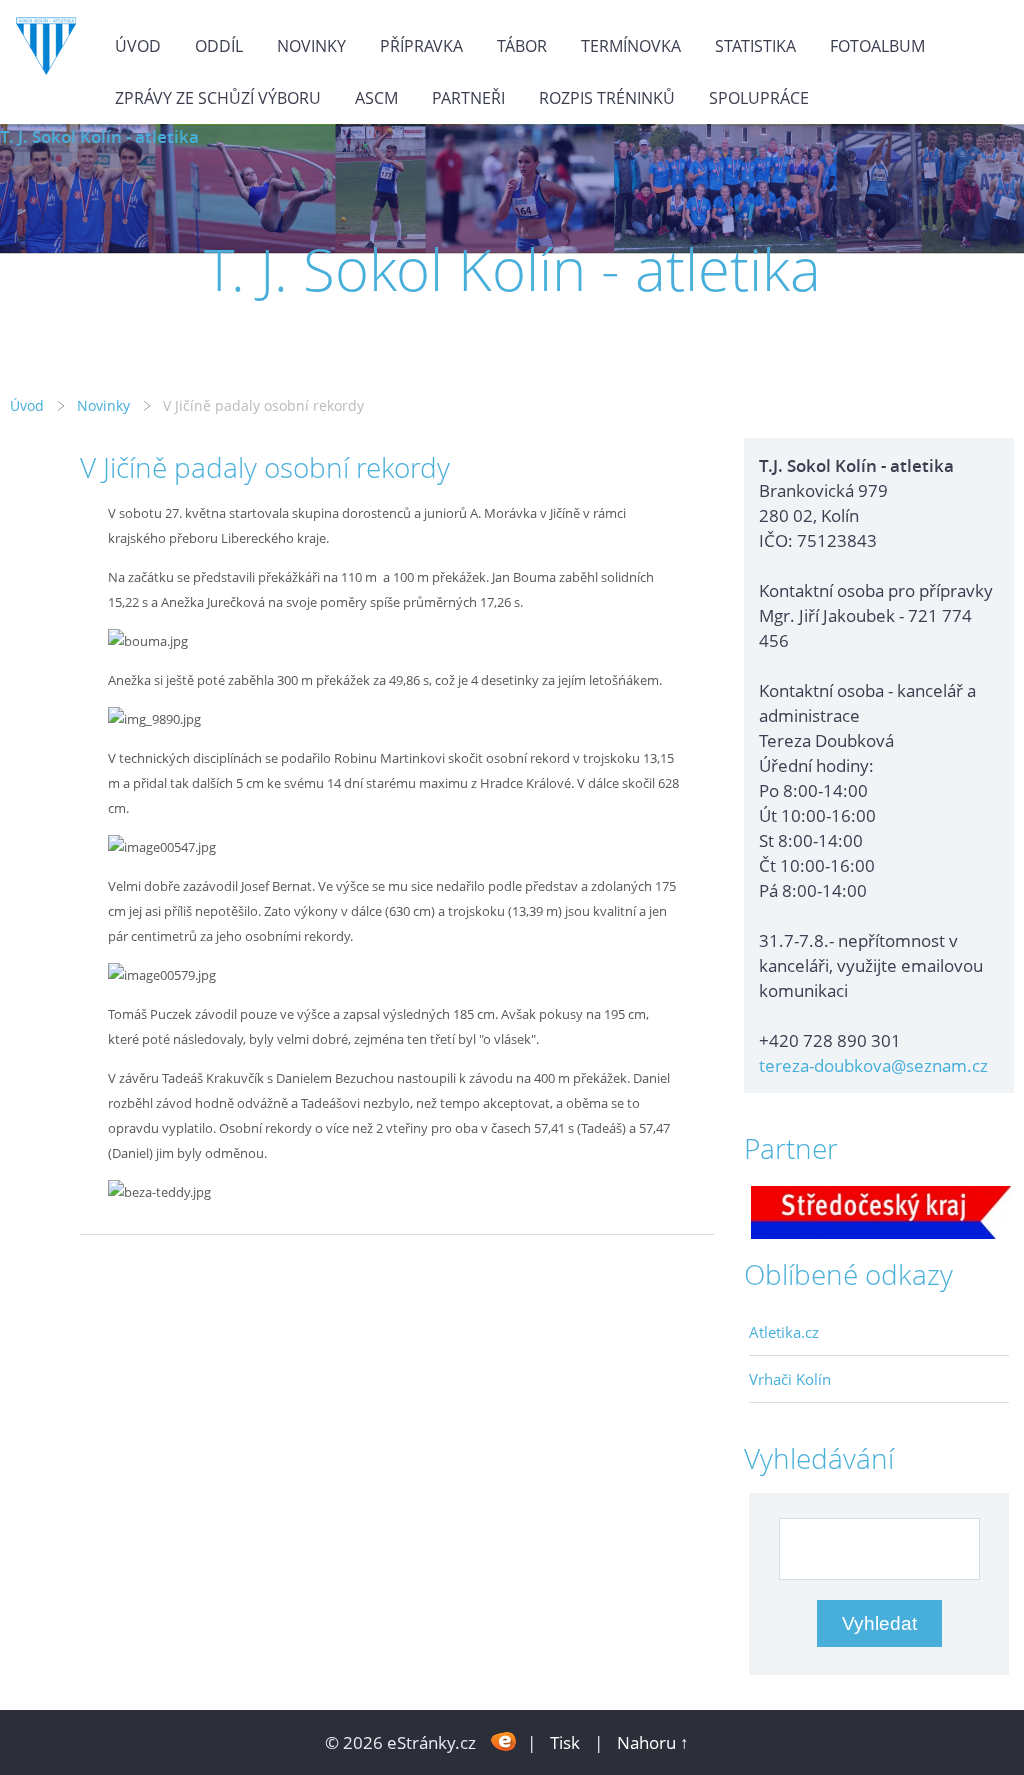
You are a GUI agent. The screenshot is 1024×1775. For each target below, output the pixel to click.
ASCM (376, 98)
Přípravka (421, 46)
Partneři (468, 98)
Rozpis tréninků (607, 98)
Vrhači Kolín (790, 1379)
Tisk (565, 1742)
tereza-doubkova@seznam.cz (873, 1065)
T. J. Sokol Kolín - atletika (99, 136)
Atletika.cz (784, 1332)
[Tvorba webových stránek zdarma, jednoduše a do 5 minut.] (503, 1740)
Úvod (138, 46)
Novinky (311, 46)
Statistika (755, 46)
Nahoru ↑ (653, 1742)
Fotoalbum (877, 46)
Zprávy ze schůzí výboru (218, 98)
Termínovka (631, 46)
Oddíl (219, 46)
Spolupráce (759, 98)
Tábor (522, 46)
